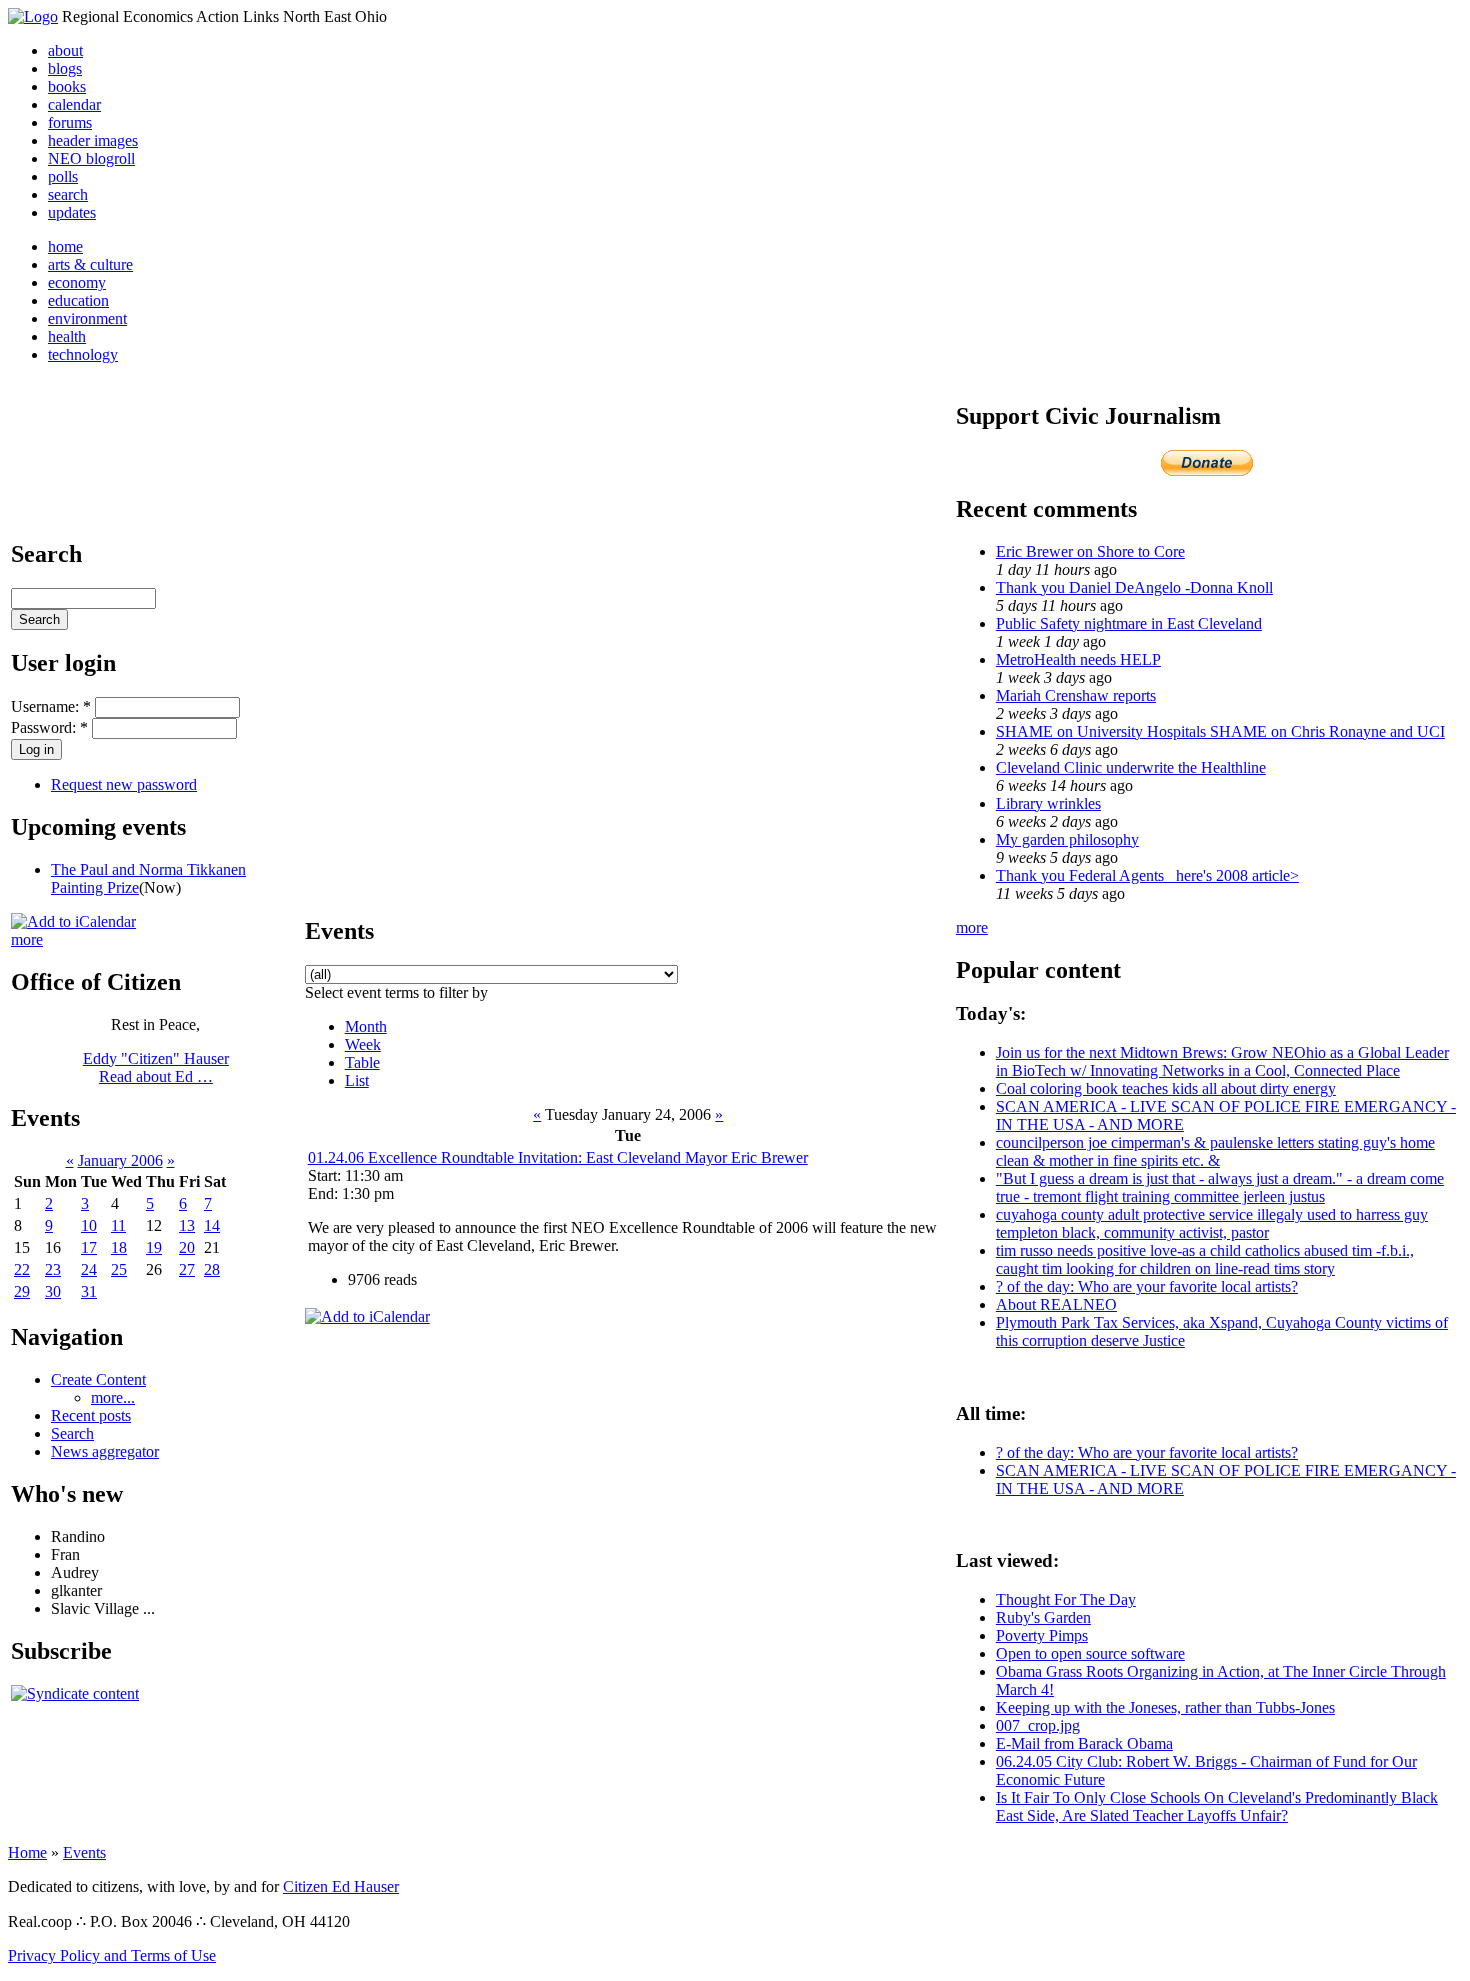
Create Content (98, 1379)
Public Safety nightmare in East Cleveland (1129, 623)
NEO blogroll (91, 158)
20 (187, 1247)
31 (89, 1291)
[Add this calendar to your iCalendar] (73, 921)
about (65, 50)
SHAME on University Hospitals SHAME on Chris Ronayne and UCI (1220, 731)
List (357, 1080)
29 (22, 1291)
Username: (51, 706)
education (78, 300)
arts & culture (90, 264)
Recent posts (91, 1415)
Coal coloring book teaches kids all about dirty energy (1166, 1088)
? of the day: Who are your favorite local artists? (1147, 1286)
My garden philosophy (1067, 839)
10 (89, 1225)
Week (363, 1044)
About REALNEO (1056, 1304)
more (27, 939)
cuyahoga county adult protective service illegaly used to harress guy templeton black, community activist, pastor (1212, 1223)
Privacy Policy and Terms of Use (112, 1955)
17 (89, 1247)
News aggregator (105, 1451)
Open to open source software (1090, 1653)
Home (27, 1852)
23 (53, 1269)
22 (22, 1269)
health (67, 336)
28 (212, 1269)
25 (119, 1269)
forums (70, 122)
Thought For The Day (1066, 1599)
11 (118, 1225)
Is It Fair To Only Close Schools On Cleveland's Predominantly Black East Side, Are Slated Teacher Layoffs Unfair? (1217, 1806)
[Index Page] (33, 16)
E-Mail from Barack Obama (1084, 1743)
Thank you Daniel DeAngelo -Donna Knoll (1134, 587)
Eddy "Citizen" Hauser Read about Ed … (156, 1067)
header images (93, 140)
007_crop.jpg (1038, 1725)
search (68, 194)
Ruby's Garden (1043, 1617)
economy (77, 282)
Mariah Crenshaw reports (1076, 695)
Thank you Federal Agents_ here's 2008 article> (1147, 875)
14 (212, 1225)
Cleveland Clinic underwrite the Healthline (1131, 767)
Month (366, 1026)
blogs (65, 68)
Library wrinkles (1048, 803)
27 (187, 1269)
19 (154, 1247)
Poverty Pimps (1042, 1635)
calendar (74, 104)
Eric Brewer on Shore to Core (1090, 551)
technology (83, 354)
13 (187, 1225)
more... (113, 1397)
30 (53, 1291)
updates (72, 212)
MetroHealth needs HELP (1078, 659)
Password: (49, 727)
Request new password (124, 784)
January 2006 (120, 1160)
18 (119, 1247)
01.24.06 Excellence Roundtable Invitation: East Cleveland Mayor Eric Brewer (558, 1157)
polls (63, 176)
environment (87, 318)
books (67, 86)
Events (84, 1852)
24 (89, 1269)
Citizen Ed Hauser (341, 1886)
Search (72, 1433)
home (65, 246)
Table (362, 1062)
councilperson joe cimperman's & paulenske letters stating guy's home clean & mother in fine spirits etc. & (1215, 1151)
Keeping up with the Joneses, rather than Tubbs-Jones (1165, 1707)
